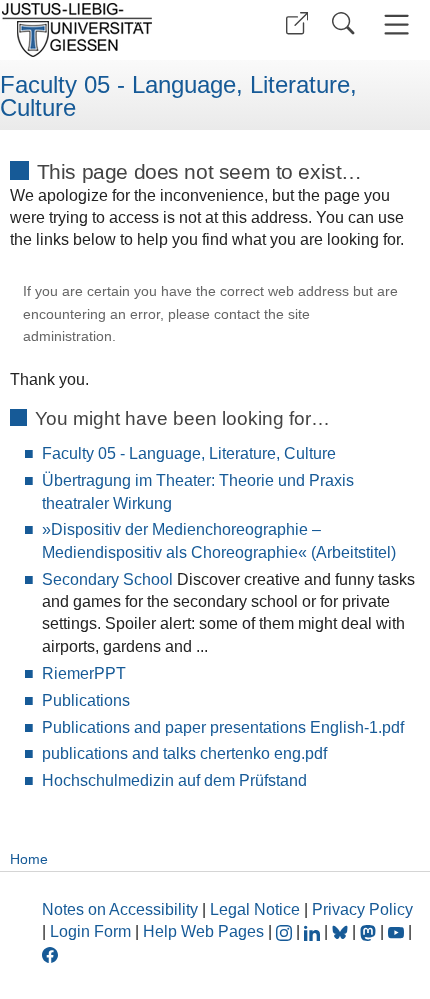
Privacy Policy (362, 909)
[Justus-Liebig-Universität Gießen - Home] (105, 30)
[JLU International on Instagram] (286, 931)
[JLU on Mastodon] (370, 931)
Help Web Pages (203, 931)
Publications (86, 700)
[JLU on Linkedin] (314, 931)
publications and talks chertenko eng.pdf (184, 753)
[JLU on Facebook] (50, 953)
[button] (297, 23)
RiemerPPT (84, 673)
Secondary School (107, 579)
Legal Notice (255, 909)
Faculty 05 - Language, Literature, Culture (178, 96)
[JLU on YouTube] (398, 931)
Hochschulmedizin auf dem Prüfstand (174, 780)
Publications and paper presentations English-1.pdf (223, 727)
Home (29, 859)
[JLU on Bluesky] (342, 931)
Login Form (90, 931)
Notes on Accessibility (122, 909)
